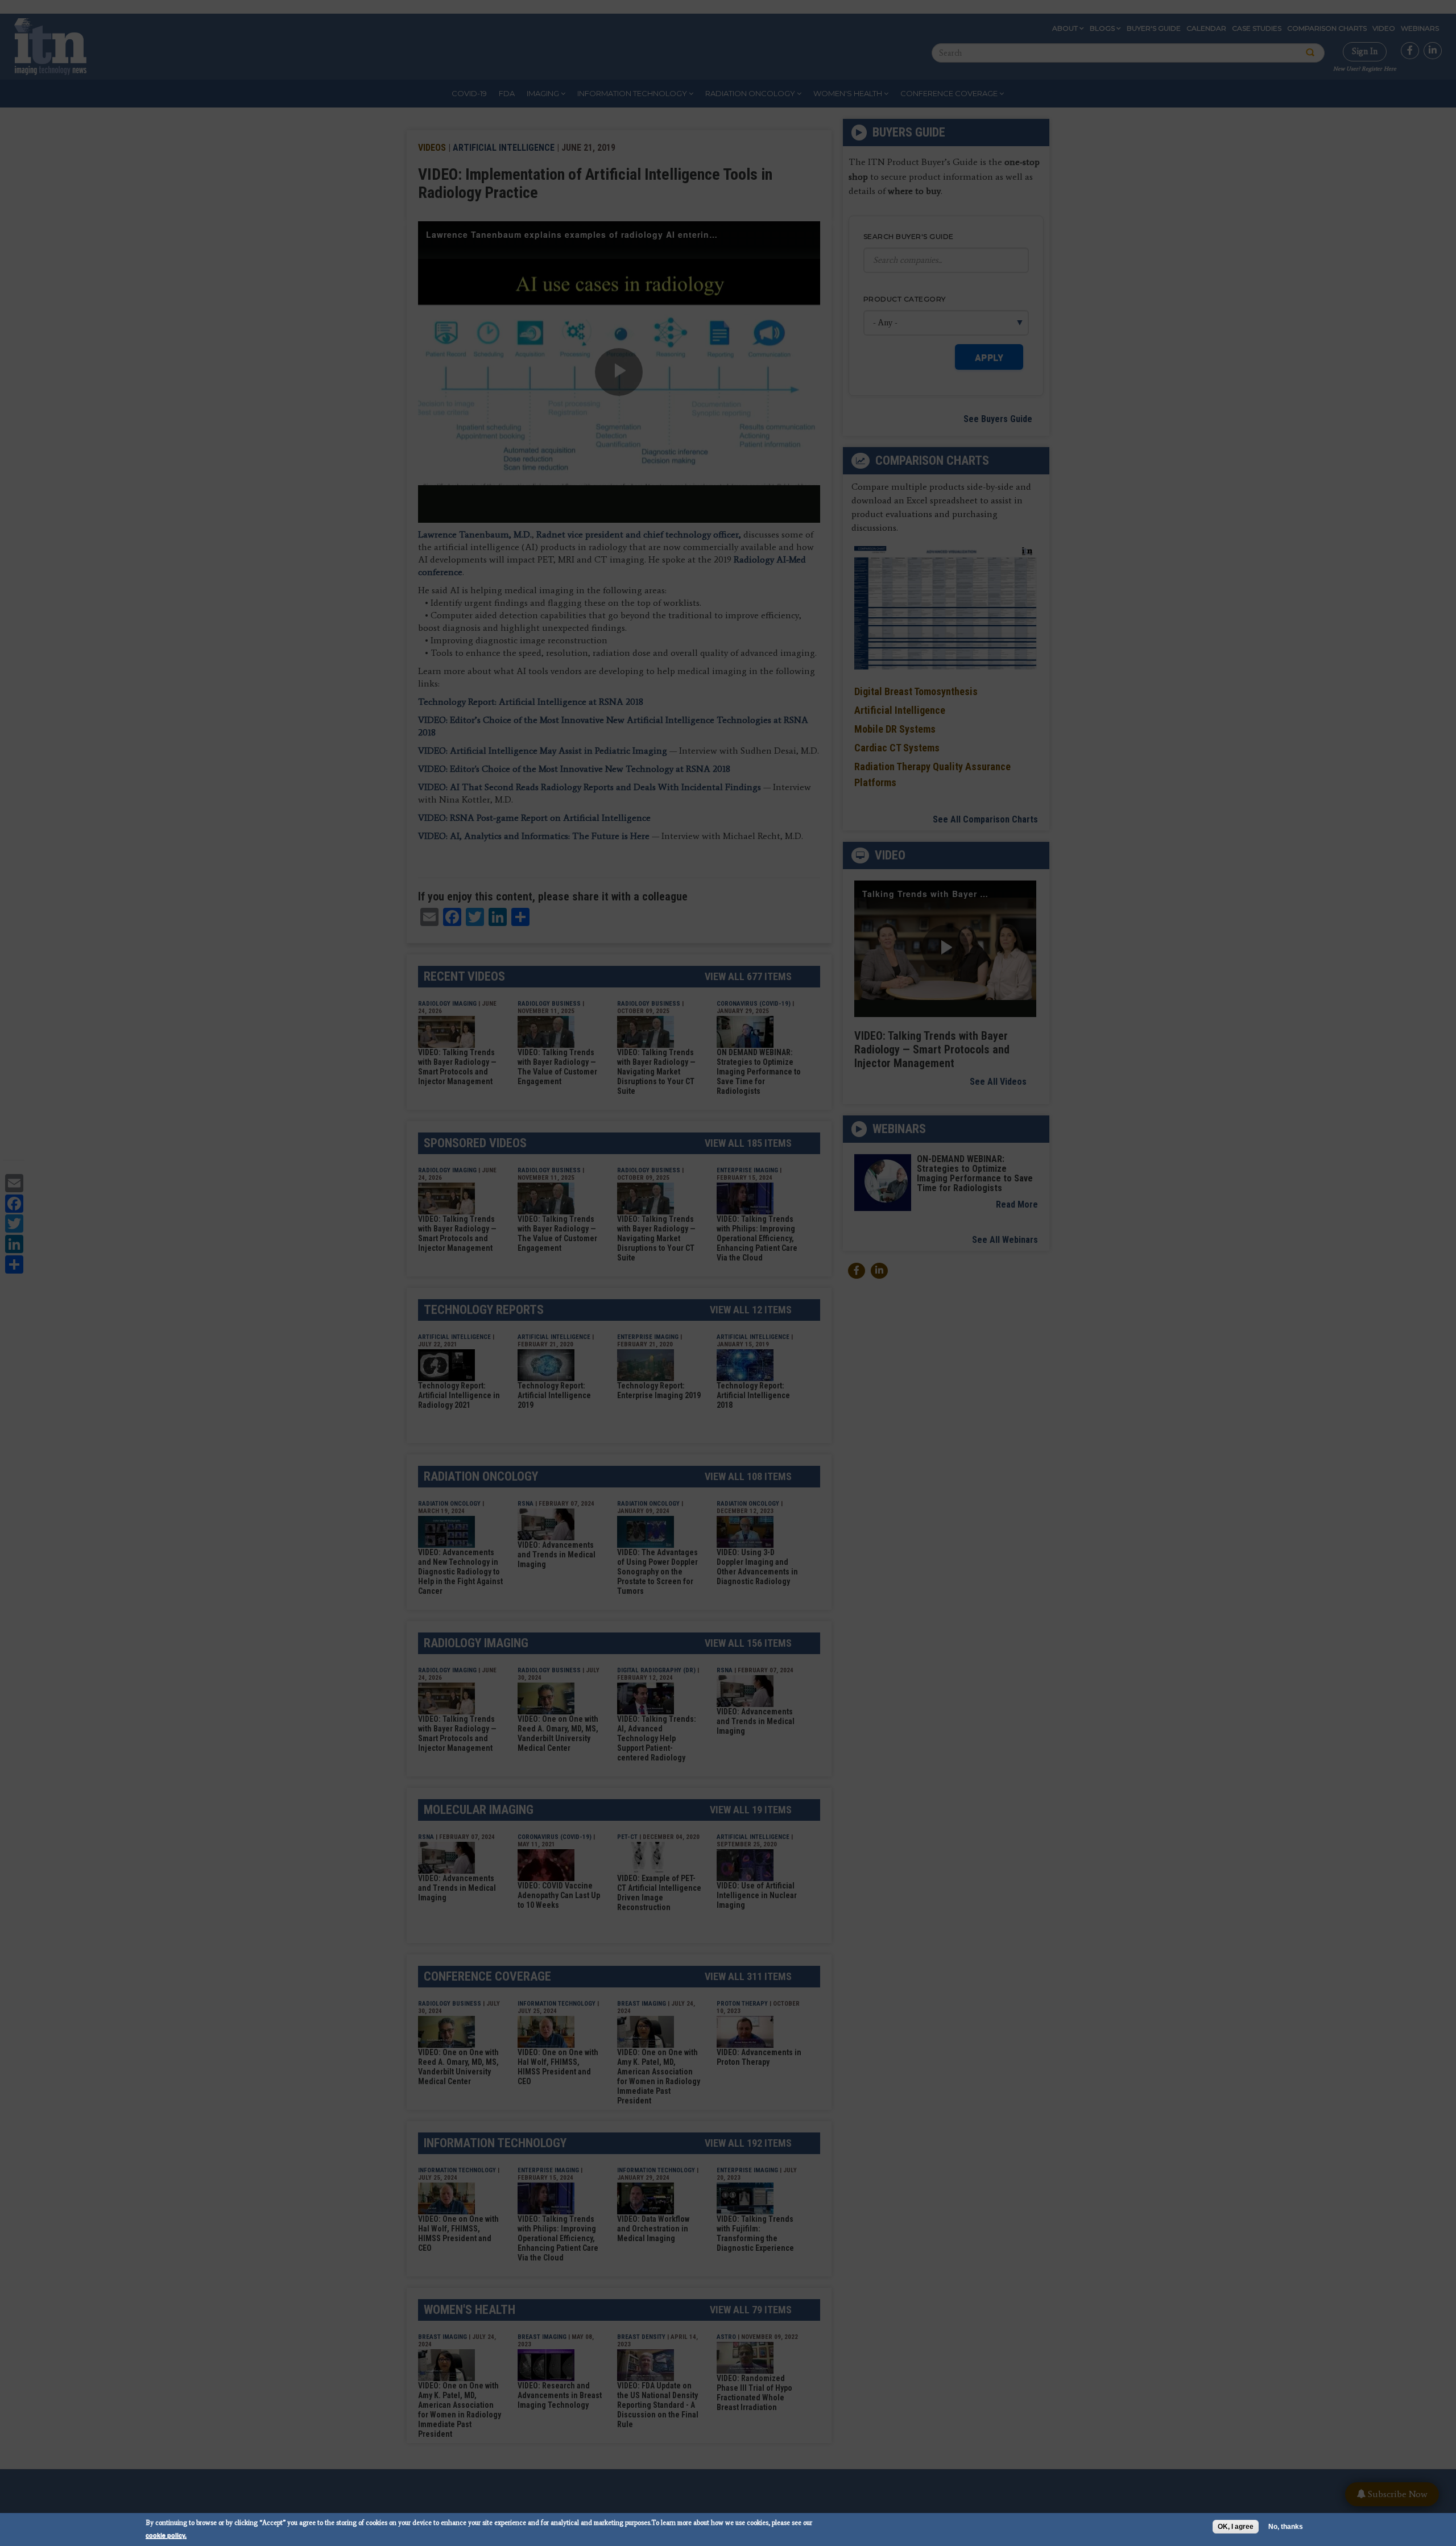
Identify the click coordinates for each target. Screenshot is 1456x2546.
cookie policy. (166, 2535)
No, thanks (1286, 2527)
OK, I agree (1236, 2527)
